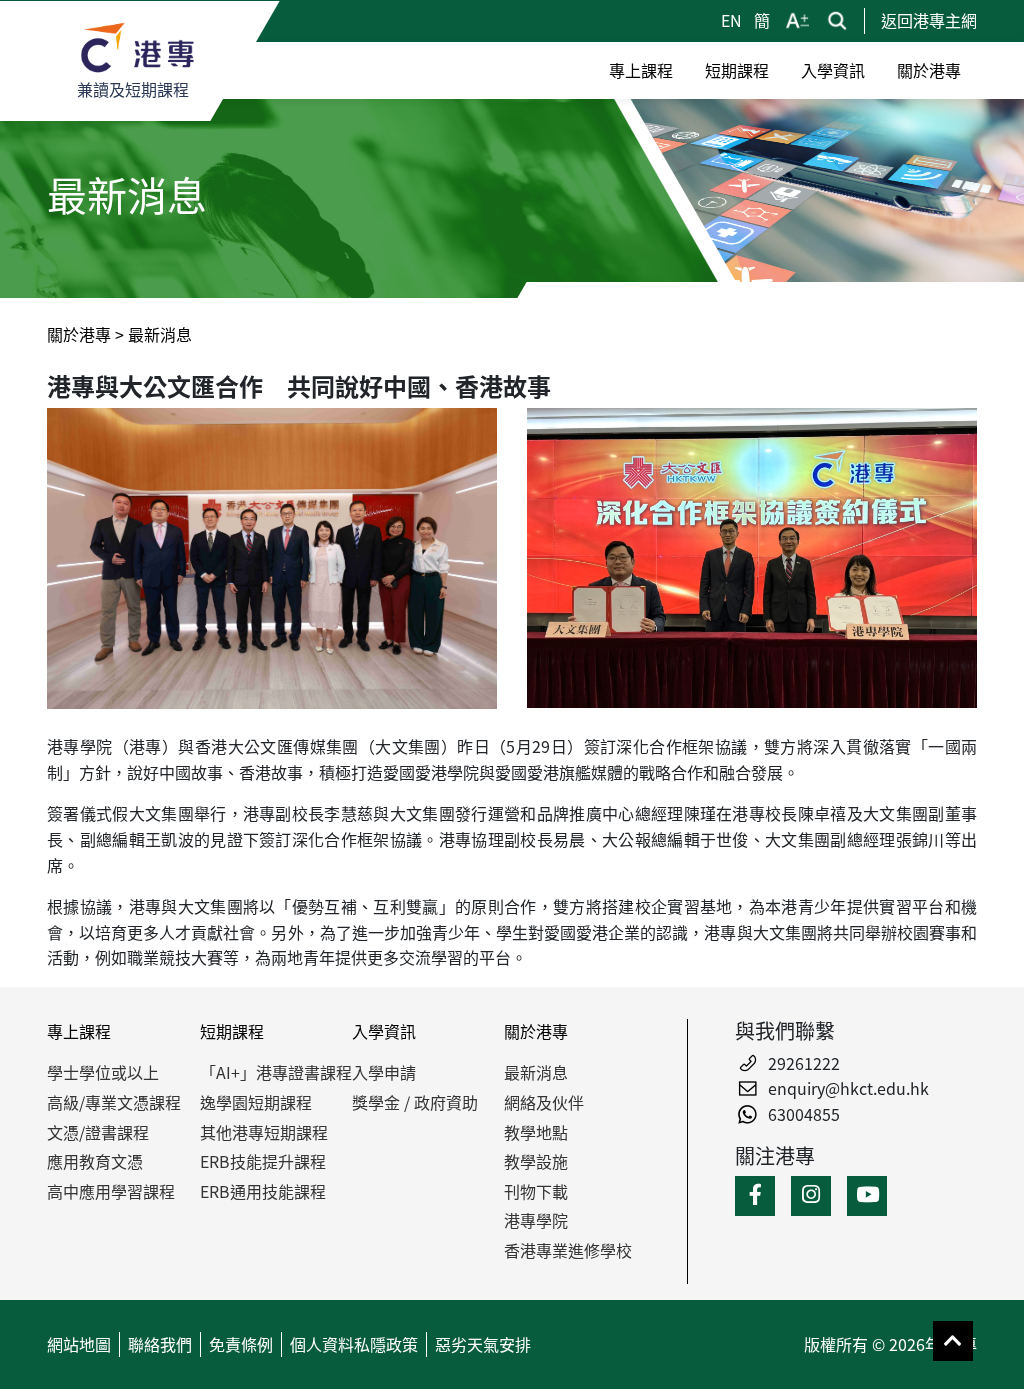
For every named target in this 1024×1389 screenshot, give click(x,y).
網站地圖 (79, 1344)
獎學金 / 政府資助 (415, 1102)
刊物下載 (536, 1191)
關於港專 (79, 334)
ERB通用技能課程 (263, 1191)
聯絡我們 (160, 1344)
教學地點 (536, 1132)
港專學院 (536, 1220)
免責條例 (241, 1344)
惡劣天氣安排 (483, 1344)
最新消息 (536, 1072)
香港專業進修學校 (568, 1250)
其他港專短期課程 (264, 1132)
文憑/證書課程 (98, 1132)
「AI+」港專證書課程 (276, 1072)
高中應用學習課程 (111, 1191)
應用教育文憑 (95, 1161)
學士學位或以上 (103, 1072)
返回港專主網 (929, 20)
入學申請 (384, 1072)
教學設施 (536, 1161)
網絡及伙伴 (544, 1102)
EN (733, 20)
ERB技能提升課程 (263, 1161)
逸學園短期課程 (256, 1102)
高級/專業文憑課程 (114, 1102)
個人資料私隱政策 (354, 1344)
